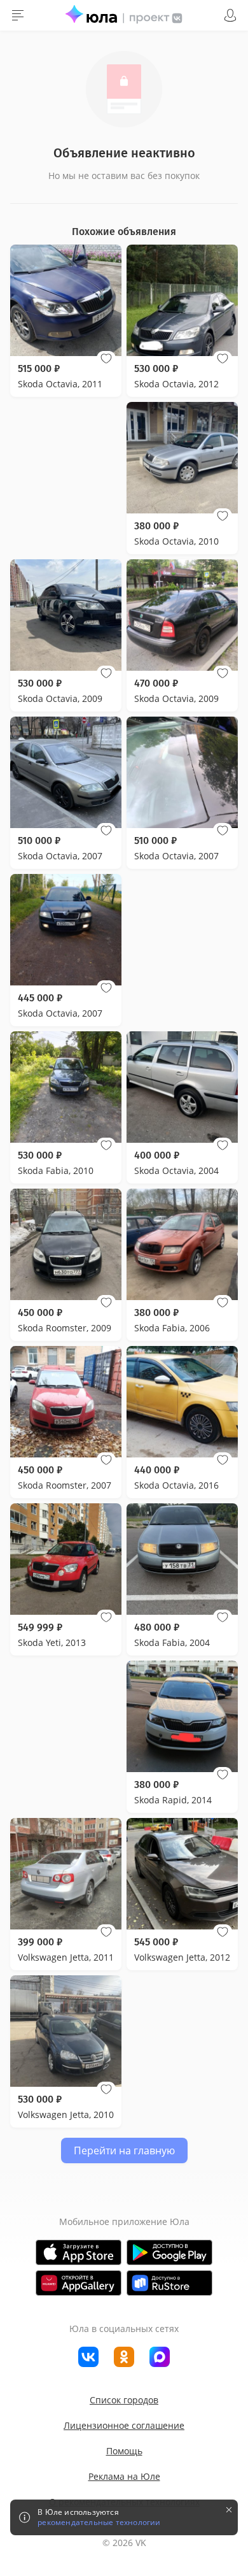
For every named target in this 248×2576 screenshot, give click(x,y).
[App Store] (79, 2252)
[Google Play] (169, 2252)
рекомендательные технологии (99, 2522)
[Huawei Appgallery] (79, 2283)
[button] (106, 359)
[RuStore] (169, 2283)
